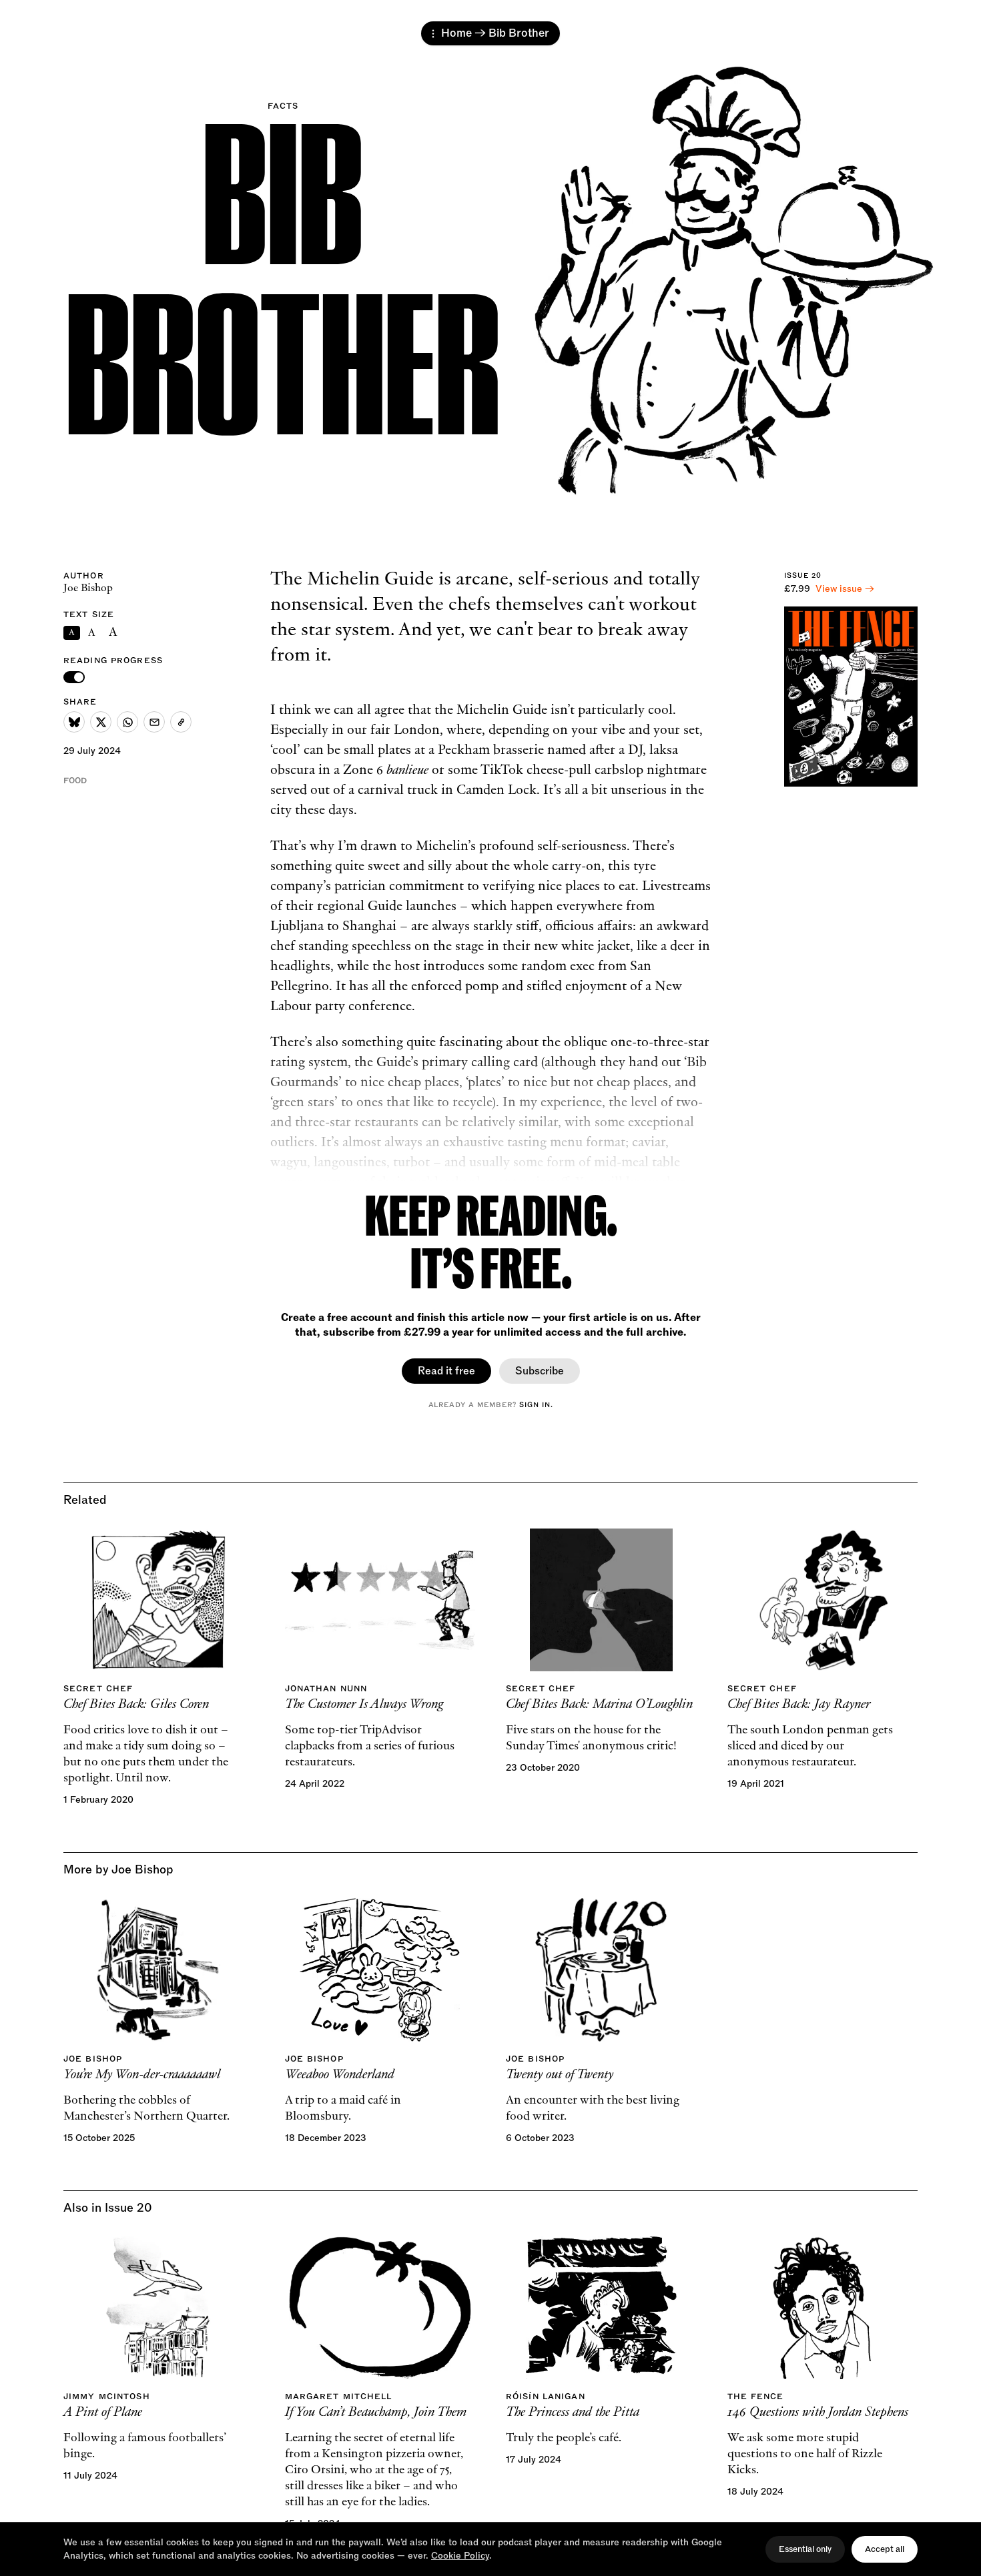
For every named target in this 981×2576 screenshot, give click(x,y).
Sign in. (536, 1404)
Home (456, 33)
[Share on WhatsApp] (127, 722)
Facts (283, 106)
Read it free (446, 1371)
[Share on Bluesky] (74, 722)
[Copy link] (181, 722)
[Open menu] (433, 34)
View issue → (845, 589)
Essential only (805, 2549)
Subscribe (540, 1371)
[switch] (74, 677)
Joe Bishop (88, 588)
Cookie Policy (460, 2556)
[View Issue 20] (851, 697)
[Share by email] (154, 722)
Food (75, 781)
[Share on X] (101, 722)
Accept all (885, 2549)
